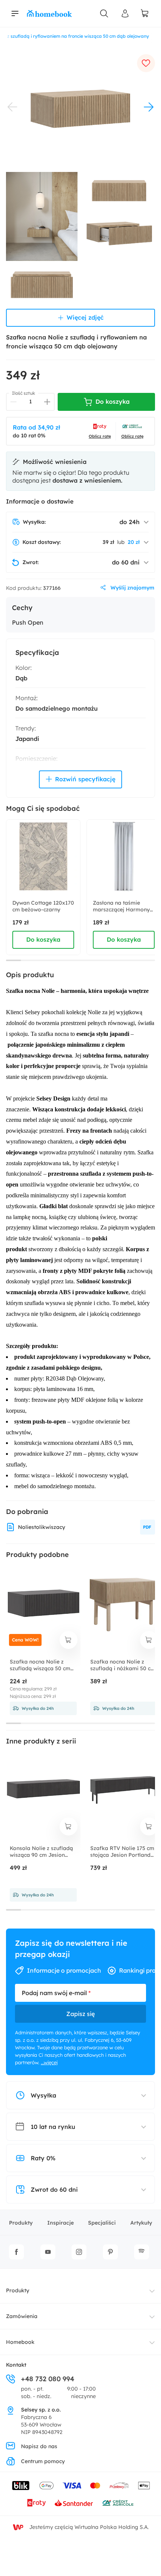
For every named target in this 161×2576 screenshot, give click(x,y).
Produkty (21, 2223)
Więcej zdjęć (85, 317)
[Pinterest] (110, 2252)
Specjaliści (102, 2223)
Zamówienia (22, 2316)
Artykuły (141, 2223)
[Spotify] (142, 2252)
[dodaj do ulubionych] (146, 63)
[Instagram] (79, 2252)
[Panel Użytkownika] (125, 13)
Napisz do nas (39, 2446)
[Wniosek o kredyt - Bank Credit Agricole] (118, 2503)
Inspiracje (60, 2223)
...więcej (49, 2062)
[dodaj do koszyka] (69, 1640)
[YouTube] (48, 2252)
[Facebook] (16, 2252)
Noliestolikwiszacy (42, 1527)
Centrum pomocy (43, 2461)
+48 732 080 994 (48, 2379)
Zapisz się (80, 2014)
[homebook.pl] (49, 13)
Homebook (20, 2342)
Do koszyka (43, 939)
